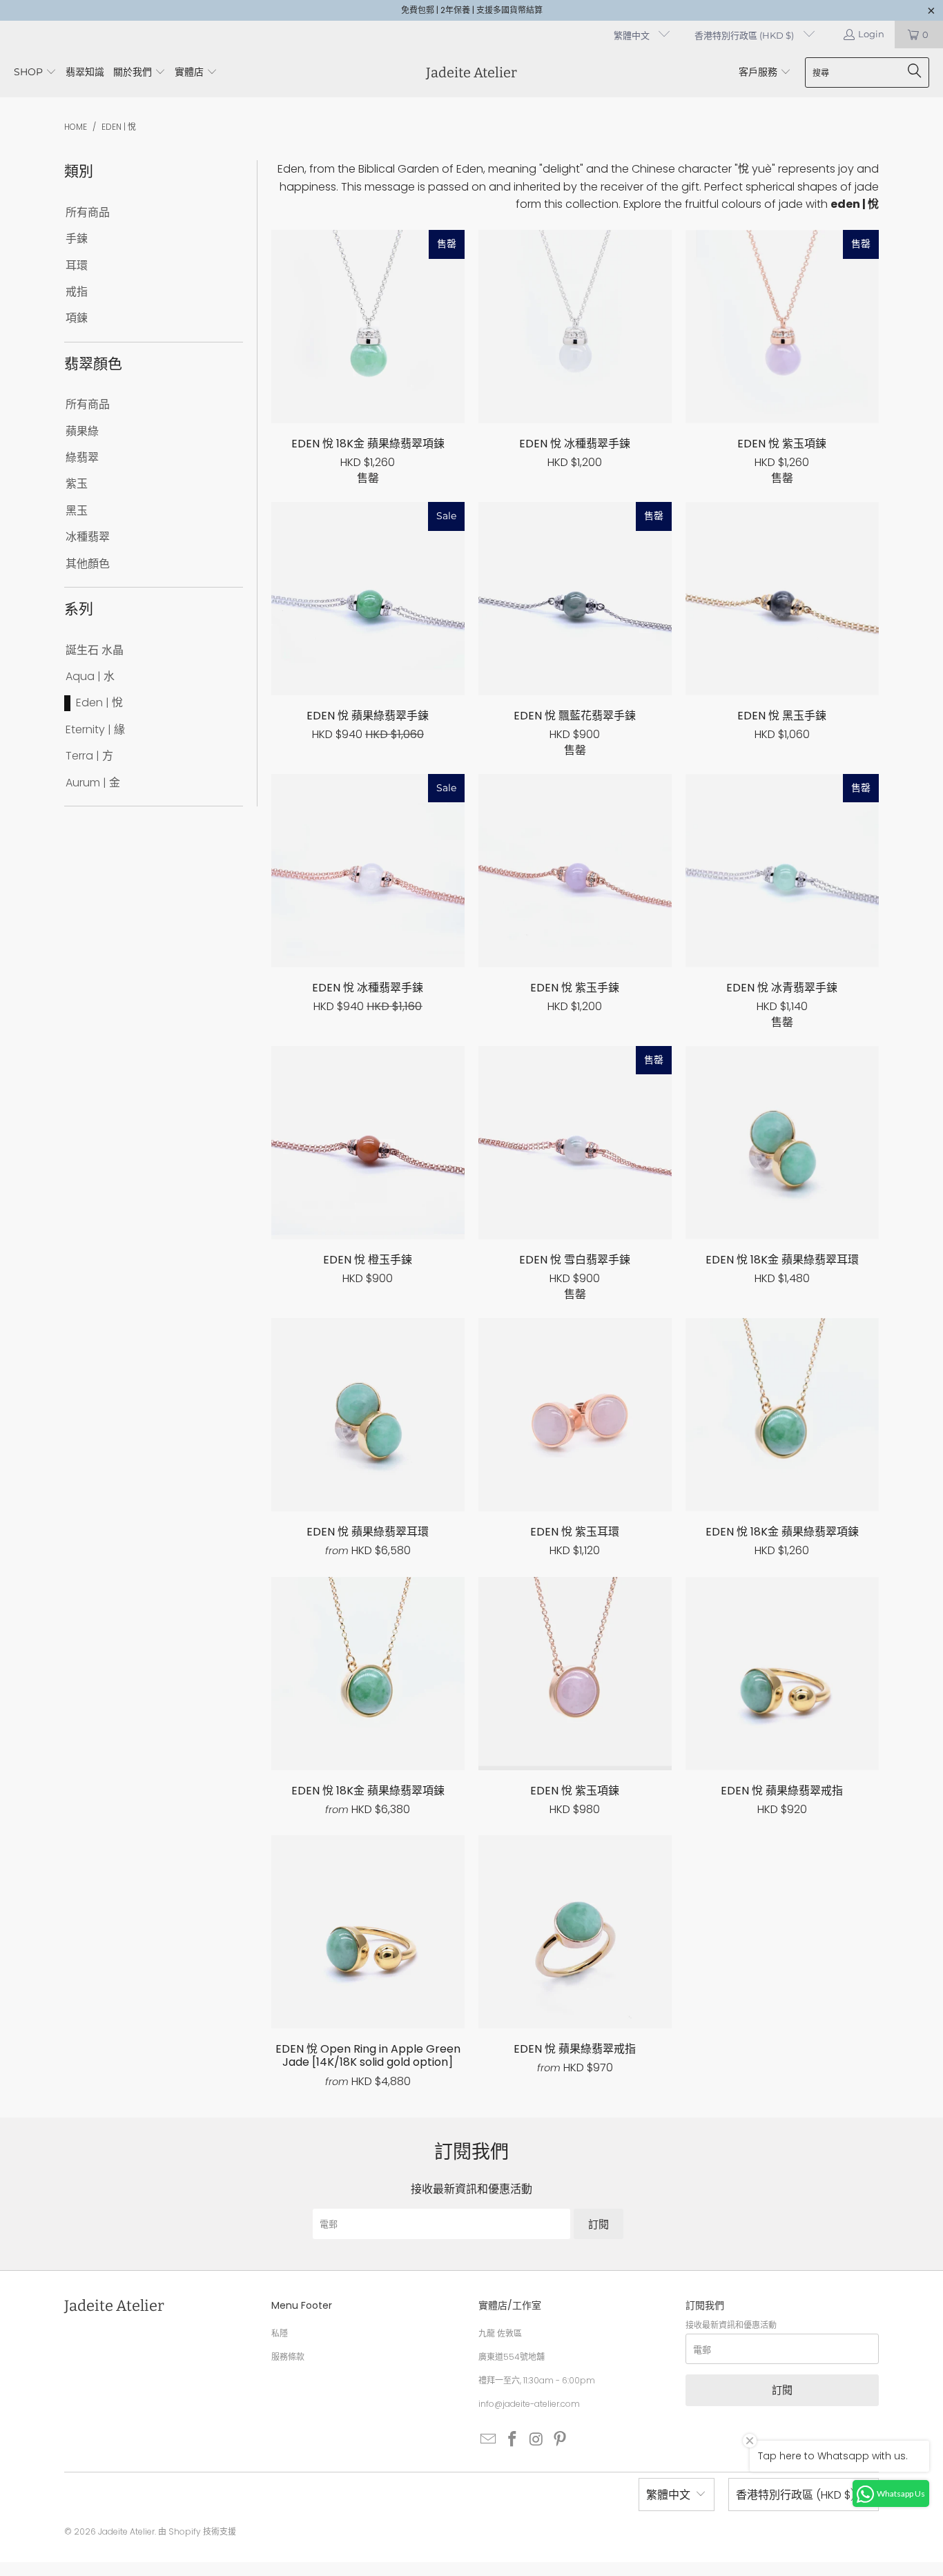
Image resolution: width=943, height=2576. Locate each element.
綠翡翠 (82, 458)
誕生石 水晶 (95, 650)
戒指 (77, 292)
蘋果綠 (82, 432)
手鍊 (77, 239)
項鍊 (77, 318)
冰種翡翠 (88, 537)
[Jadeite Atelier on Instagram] (536, 2440)
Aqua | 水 (90, 677)
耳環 (77, 266)
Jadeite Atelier (126, 2531)
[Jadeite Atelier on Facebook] (513, 2440)
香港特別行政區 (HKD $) (745, 35)
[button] (35, 73)
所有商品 (88, 213)
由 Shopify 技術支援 (197, 2531)
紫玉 (77, 484)
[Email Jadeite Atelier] (489, 2440)
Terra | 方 (89, 756)
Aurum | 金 (93, 783)
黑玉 (77, 511)
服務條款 (288, 2357)
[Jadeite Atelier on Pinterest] (561, 2440)
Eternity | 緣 (95, 730)
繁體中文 (633, 35)
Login (871, 34)
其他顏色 (88, 564)
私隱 (280, 2333)
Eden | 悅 (99, 703)
